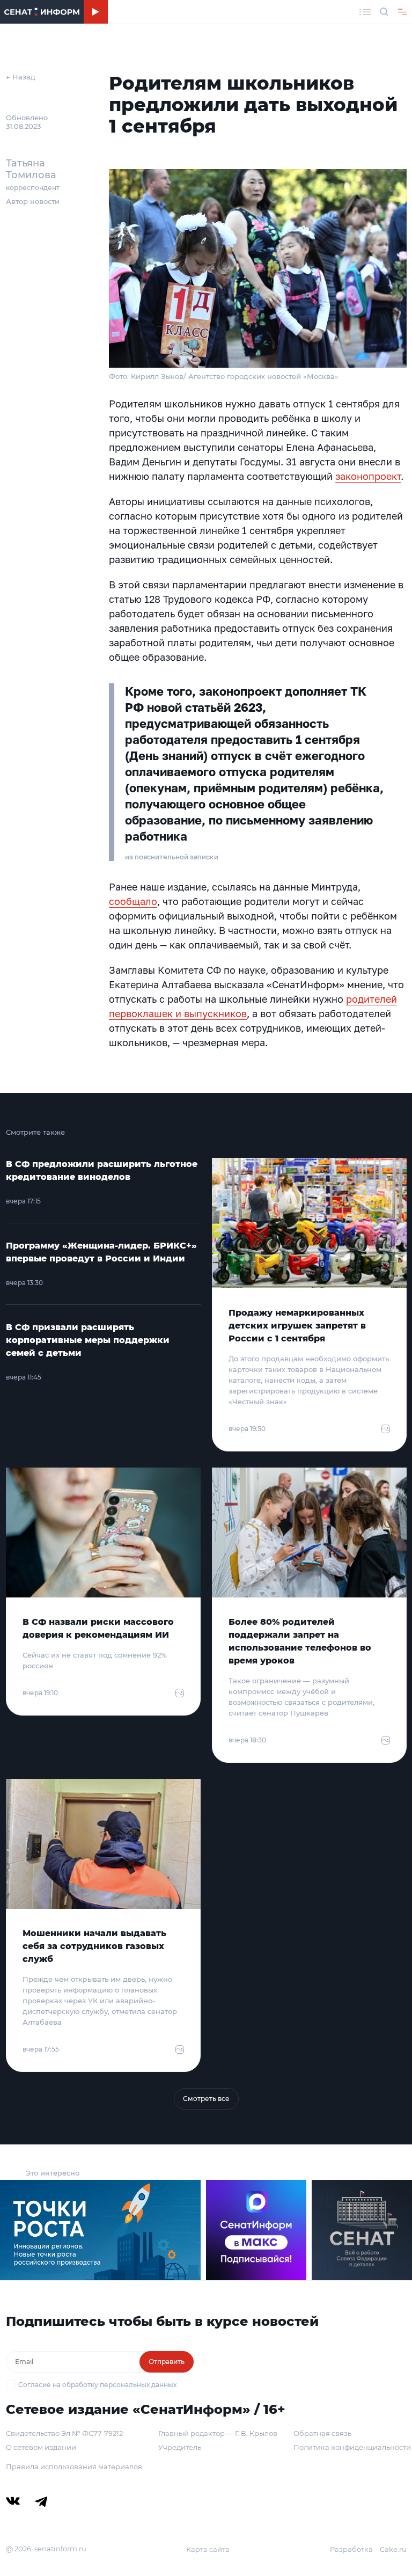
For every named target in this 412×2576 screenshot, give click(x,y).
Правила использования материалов (74, 2466)
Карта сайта (208, 2549)
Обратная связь (322, 2433)
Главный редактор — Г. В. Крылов (218, 2433)
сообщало (133, 901)
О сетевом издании (41, 2447)
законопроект (368, 476)
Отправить (167, 2362)
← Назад (21, 77)
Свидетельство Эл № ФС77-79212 (64, 2433)
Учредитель (180, 2447)
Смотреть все (206, 2099)
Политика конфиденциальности (352, 2447)
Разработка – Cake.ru (368, 2549)
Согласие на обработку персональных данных (97, 2385)
